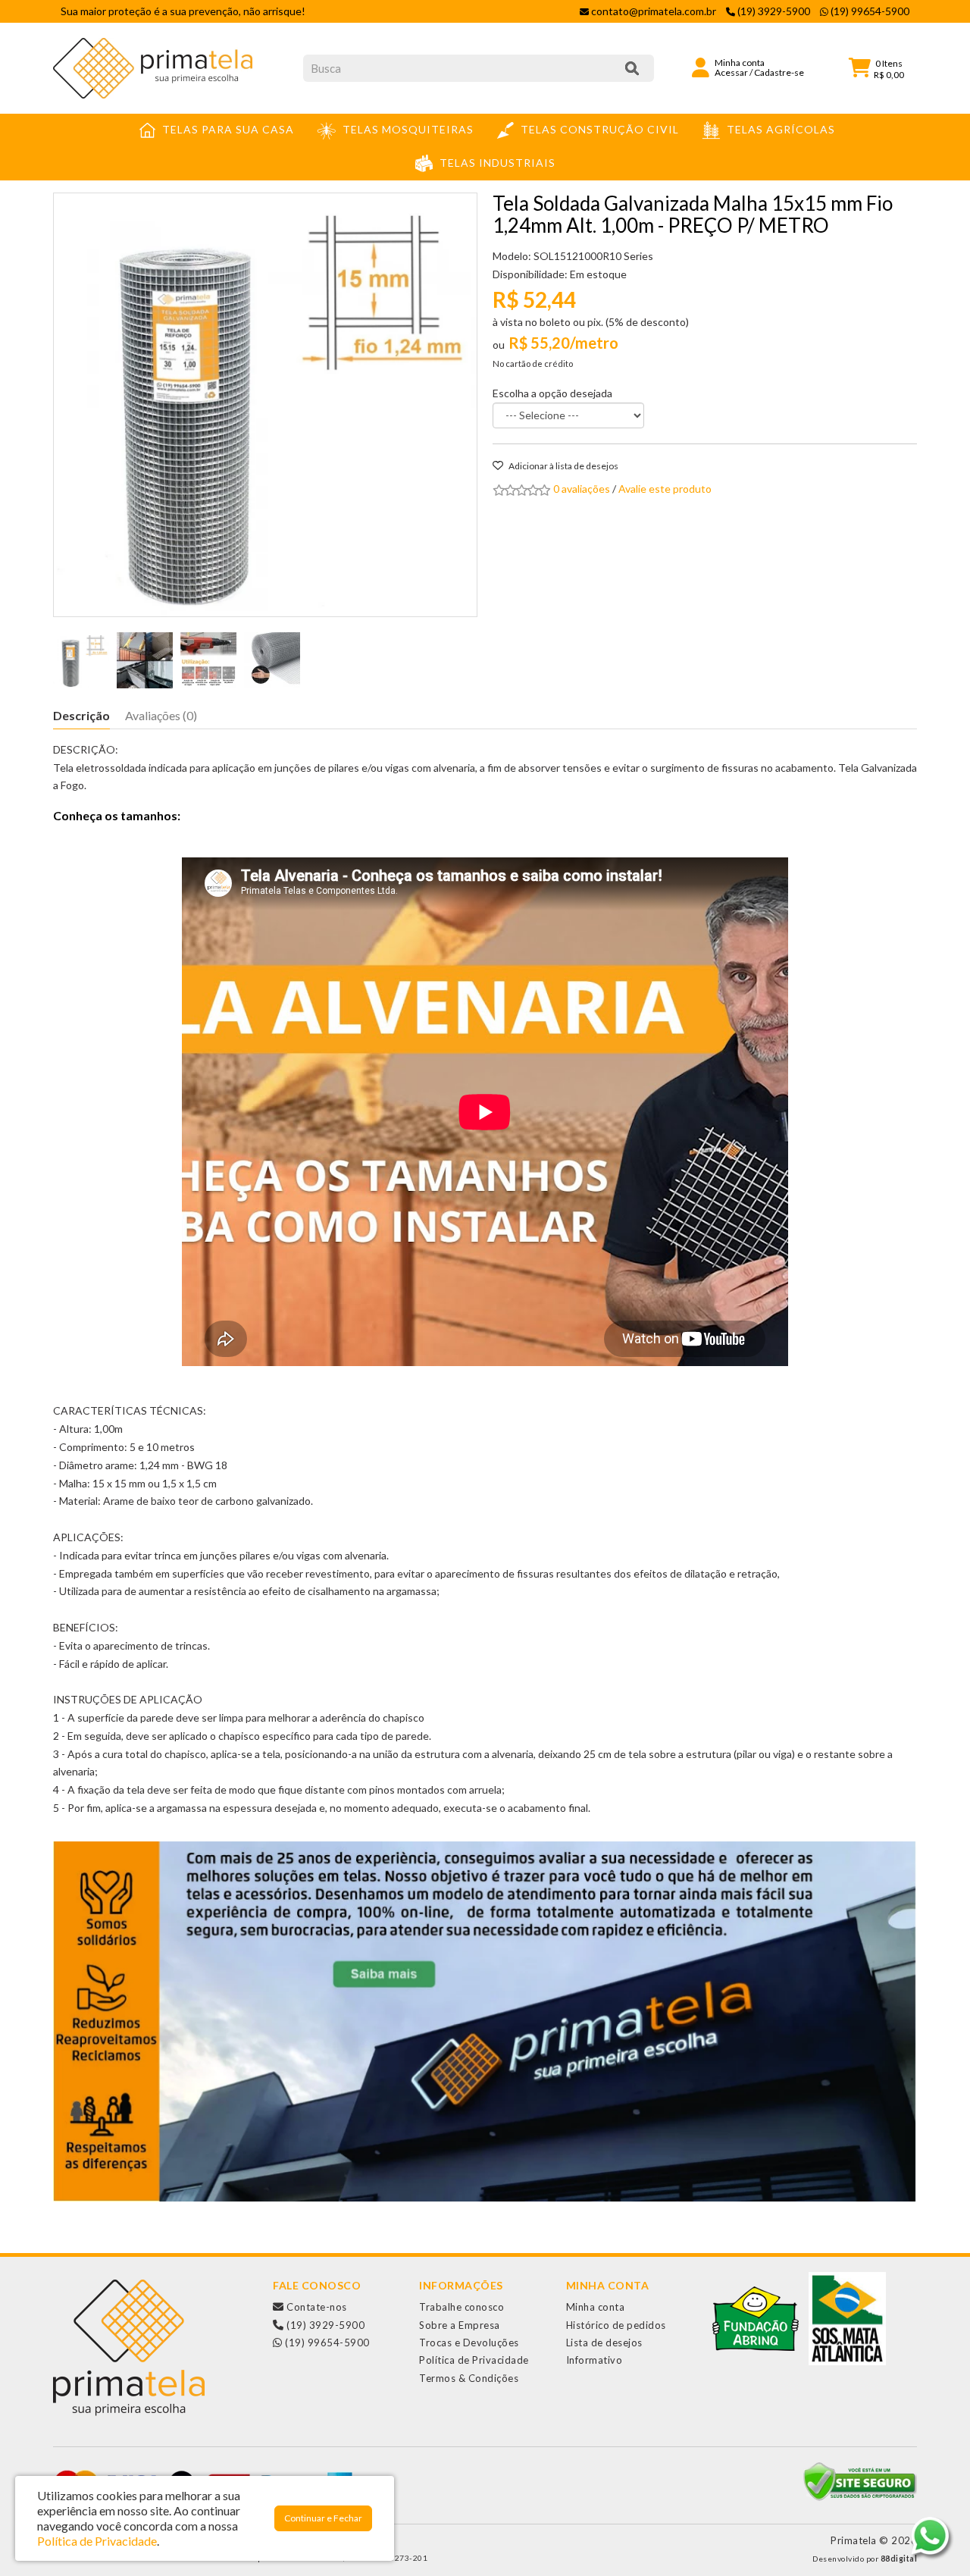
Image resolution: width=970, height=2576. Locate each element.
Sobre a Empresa (460, 2325)
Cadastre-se (779, 72)
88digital (899, 2559)
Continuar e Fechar (323, 2518)
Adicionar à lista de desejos (563, 466)
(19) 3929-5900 (324, 2325)
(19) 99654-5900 (326, 2343)
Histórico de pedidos (616, 2325)
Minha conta (596, 2307)
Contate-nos (316, 2307)
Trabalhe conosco (462, 2307)
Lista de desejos (604, 2343)
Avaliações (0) (161, 715)
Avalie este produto (665, 489)
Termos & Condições (469, 2378)
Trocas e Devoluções (469, 2343)
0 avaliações (582, 489)
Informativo (595, 2360)
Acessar (731, 72)
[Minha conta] (701, 66)
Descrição (81, 715)
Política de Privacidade (474, 2360)
